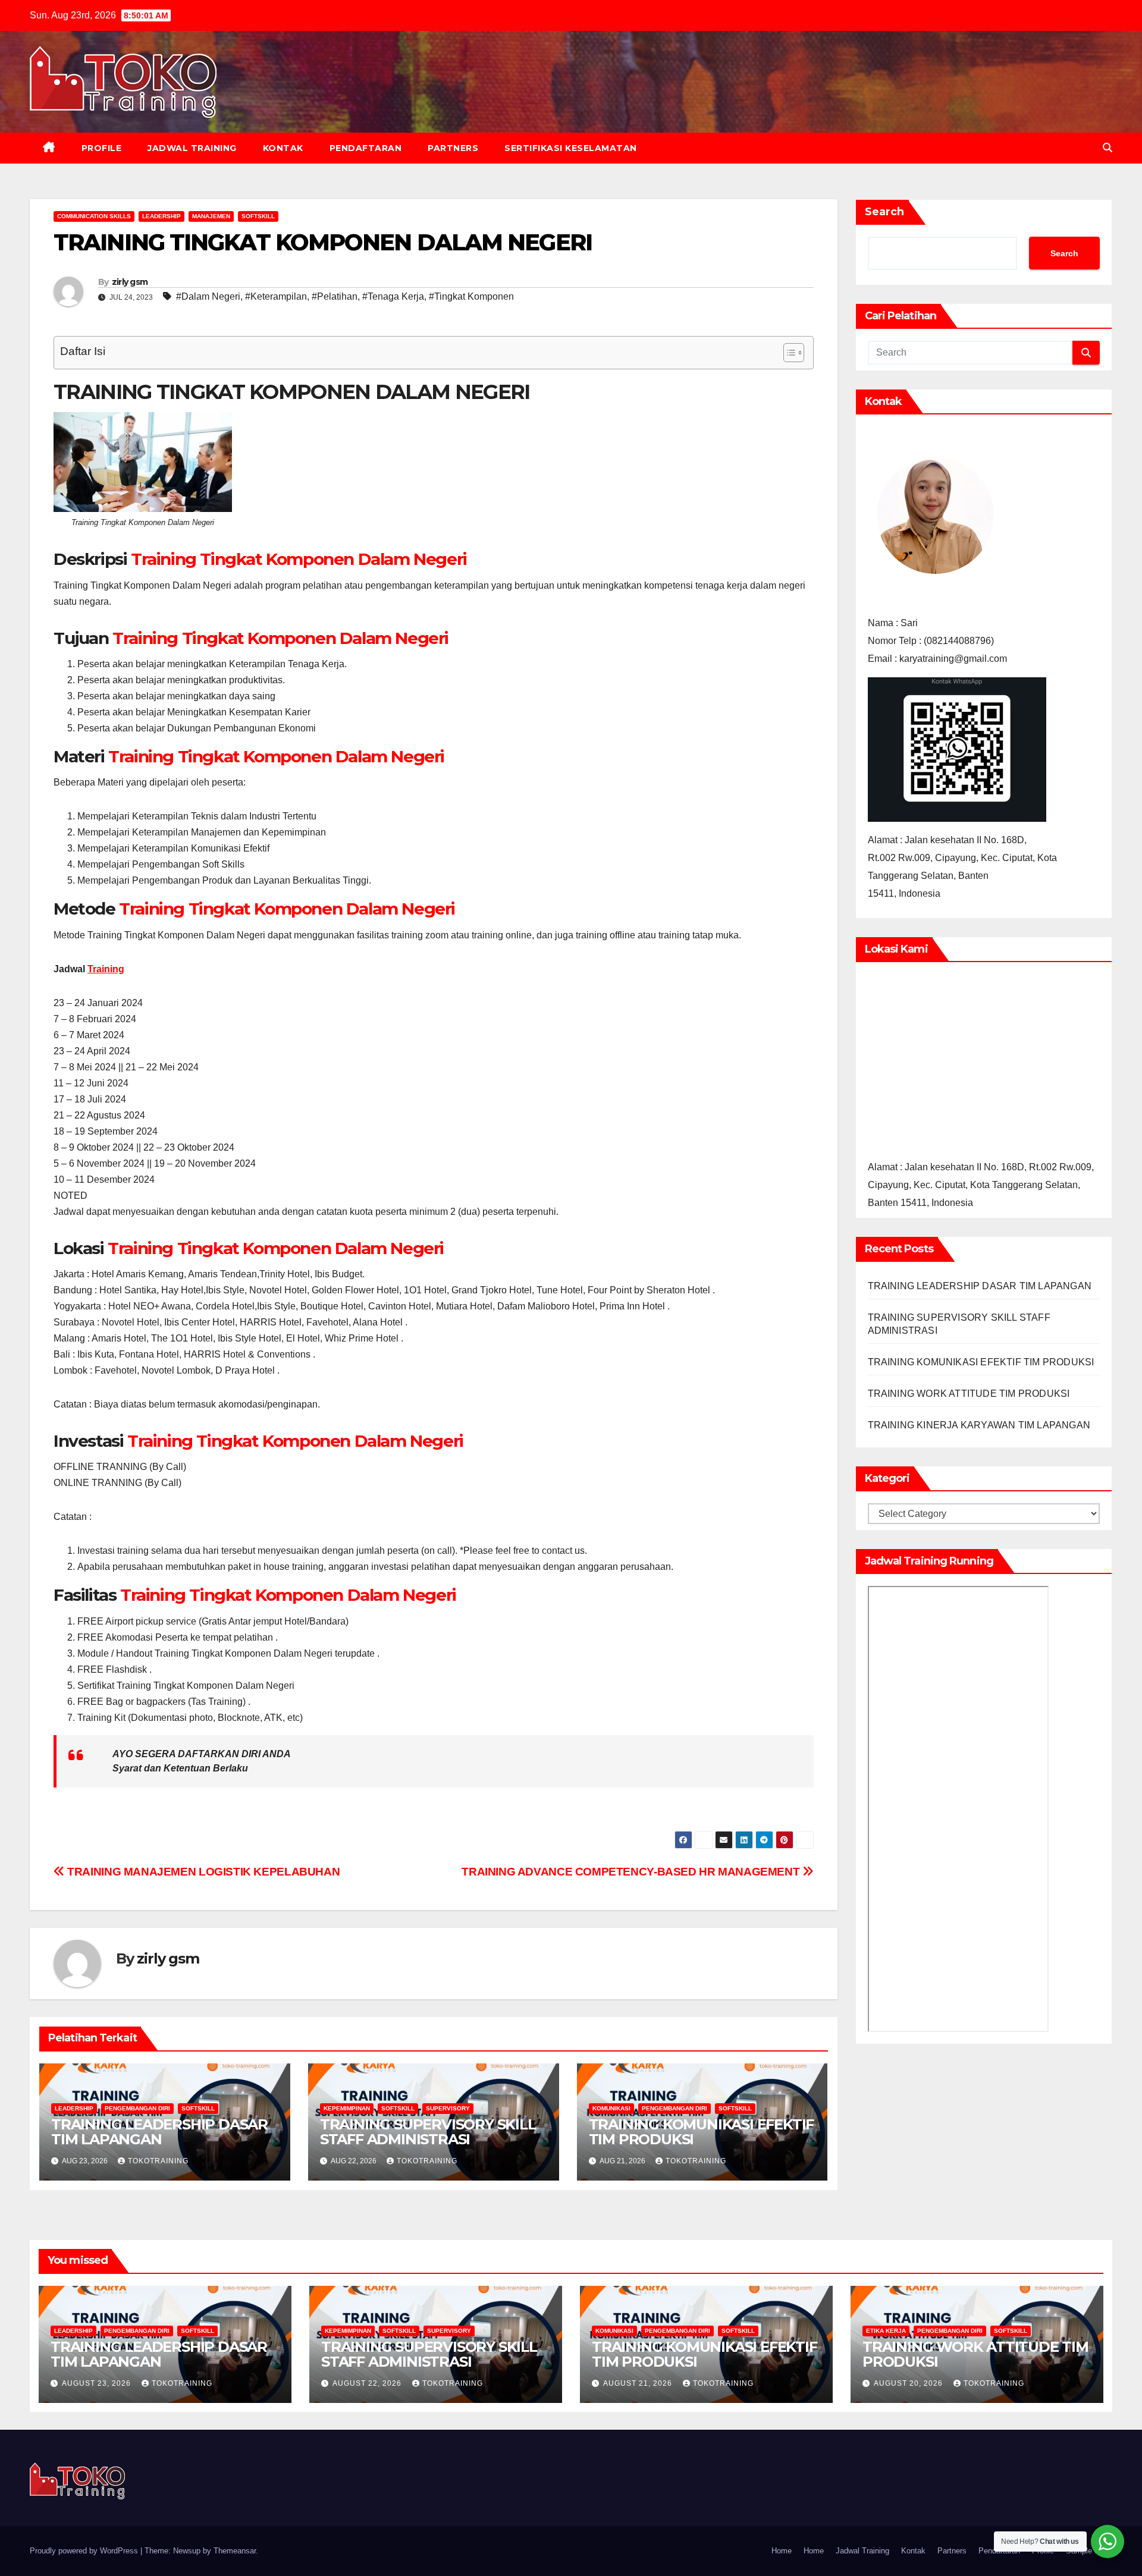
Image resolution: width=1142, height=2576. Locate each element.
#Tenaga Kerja (393, 296)
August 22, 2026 (368, 2383)
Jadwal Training (192, 148)
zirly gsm (130, 282)
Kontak (283, 148)
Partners (453, 148)
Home (782, 2551)
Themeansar (235, 2551)
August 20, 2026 (909, 2383)
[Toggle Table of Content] (788, 353)
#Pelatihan (335, 296)
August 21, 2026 (639, 2383)
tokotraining (158, 2161)
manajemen (211, 216)
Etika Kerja (886, 2331)
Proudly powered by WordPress (85, 2551)
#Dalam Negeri (208, 296)
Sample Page (1089, 2551)
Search (884, 212)
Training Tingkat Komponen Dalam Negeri (299, 559)
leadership (161, 216)
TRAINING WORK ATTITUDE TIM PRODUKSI (969, 1394)
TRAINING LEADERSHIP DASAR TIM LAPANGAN (159, 2132)
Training (106, 969)
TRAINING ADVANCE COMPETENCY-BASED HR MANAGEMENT (632, 1872)
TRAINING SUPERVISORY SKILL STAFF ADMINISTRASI (428, 2132)
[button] (1108, 148)
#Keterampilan (276, 296)
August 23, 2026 (98, 2383)
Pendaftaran (366, 148)
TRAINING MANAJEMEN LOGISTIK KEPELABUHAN (202, 1872)
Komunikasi (611, 2108)
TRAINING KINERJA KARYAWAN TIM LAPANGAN (979, 1425)
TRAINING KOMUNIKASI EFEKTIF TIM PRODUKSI (702, 2132)
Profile (102, 148)
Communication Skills (94, 216)
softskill (258, 216)
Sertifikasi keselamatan (571, 148)
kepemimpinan (347, 2108)
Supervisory (448, 2108)
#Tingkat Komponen (471, 296)
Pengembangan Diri (137, 2108)
